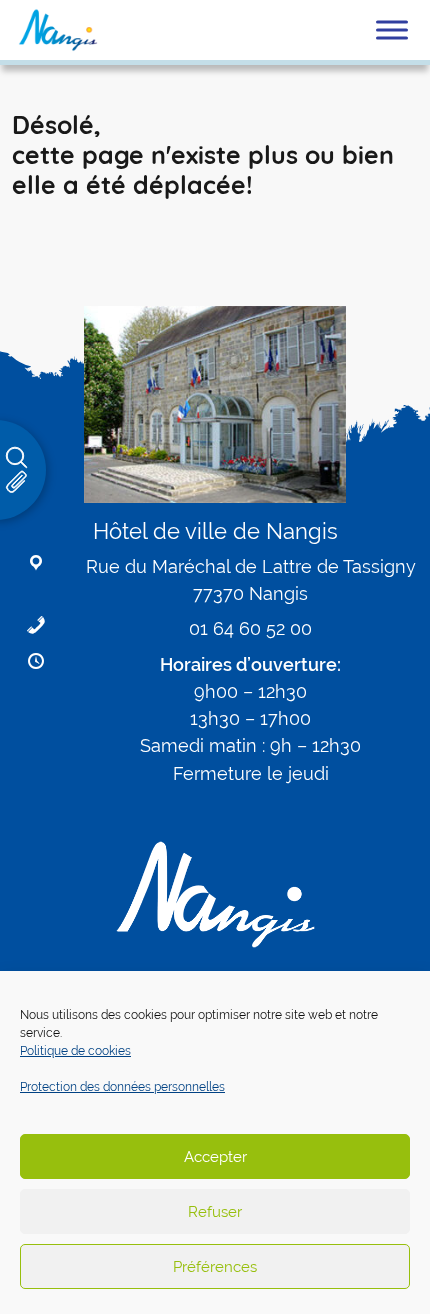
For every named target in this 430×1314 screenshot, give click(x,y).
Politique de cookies (75, 1051)
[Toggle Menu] (392, 29)
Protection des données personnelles (122, 1087)
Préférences (215, 1266)
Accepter (215, 1156)
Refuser (215, 1211)
